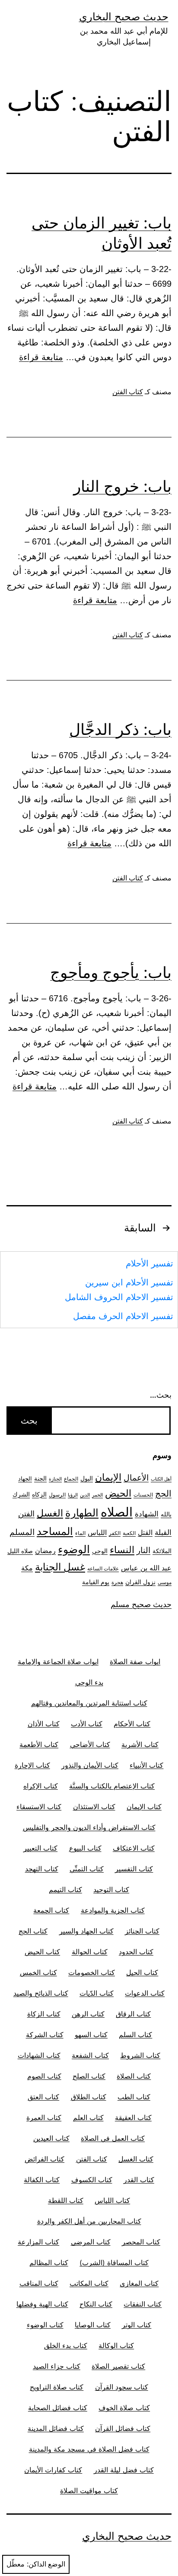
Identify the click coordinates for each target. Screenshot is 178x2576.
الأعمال (136, 1478)
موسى (165, 1582)
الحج (163, 1494)
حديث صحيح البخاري (124, 17)
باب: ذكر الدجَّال (120, 729)
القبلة (163, 1532)
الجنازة (55, 1479)
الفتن (26, 1514)
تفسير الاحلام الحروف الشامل (119, 1297)
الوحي (100, 1551)
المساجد (55, 1531)
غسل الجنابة (60, 1567)
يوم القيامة (96, 1582)
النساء (122, 1550)
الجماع (71, 1479)
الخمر (97, 1495)
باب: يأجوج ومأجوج (111, 972)
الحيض (118, 1493)
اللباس (97, 1533)
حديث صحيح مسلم (141, 1604)
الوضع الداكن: (46, 2564)
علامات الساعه (103, 1569)
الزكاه (39, 1494)
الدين (85, 1495)
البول (87, 1478)
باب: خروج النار (122, 486)
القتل (145, 1533)
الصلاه (117, 1512)
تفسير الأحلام (149, 1263)
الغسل (50, 1513)
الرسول (57, 1495)
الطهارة (82, 1513)
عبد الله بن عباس (146, 1568)
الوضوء (74, 1549)
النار (143, 1550)
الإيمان (108, 1477)
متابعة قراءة (41, 357)
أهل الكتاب (161, 1479)
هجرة (117, 1582)
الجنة (40, 1478)
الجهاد (25, 1479)
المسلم (22, 1532)
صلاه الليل (20, 1551)
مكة (27, 1568)
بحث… (161, 1395)
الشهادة (147, 1514)
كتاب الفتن (128, 392)
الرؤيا (73, 1495)
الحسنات (143, 1495)
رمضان (45, 1551)
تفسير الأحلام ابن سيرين (129, 1282)
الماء (80, 1533)
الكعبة (129, 1533)
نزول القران (140, 1582)
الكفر (115, 1533)
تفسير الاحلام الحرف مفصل (123, 1316)
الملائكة (162, 1551)
